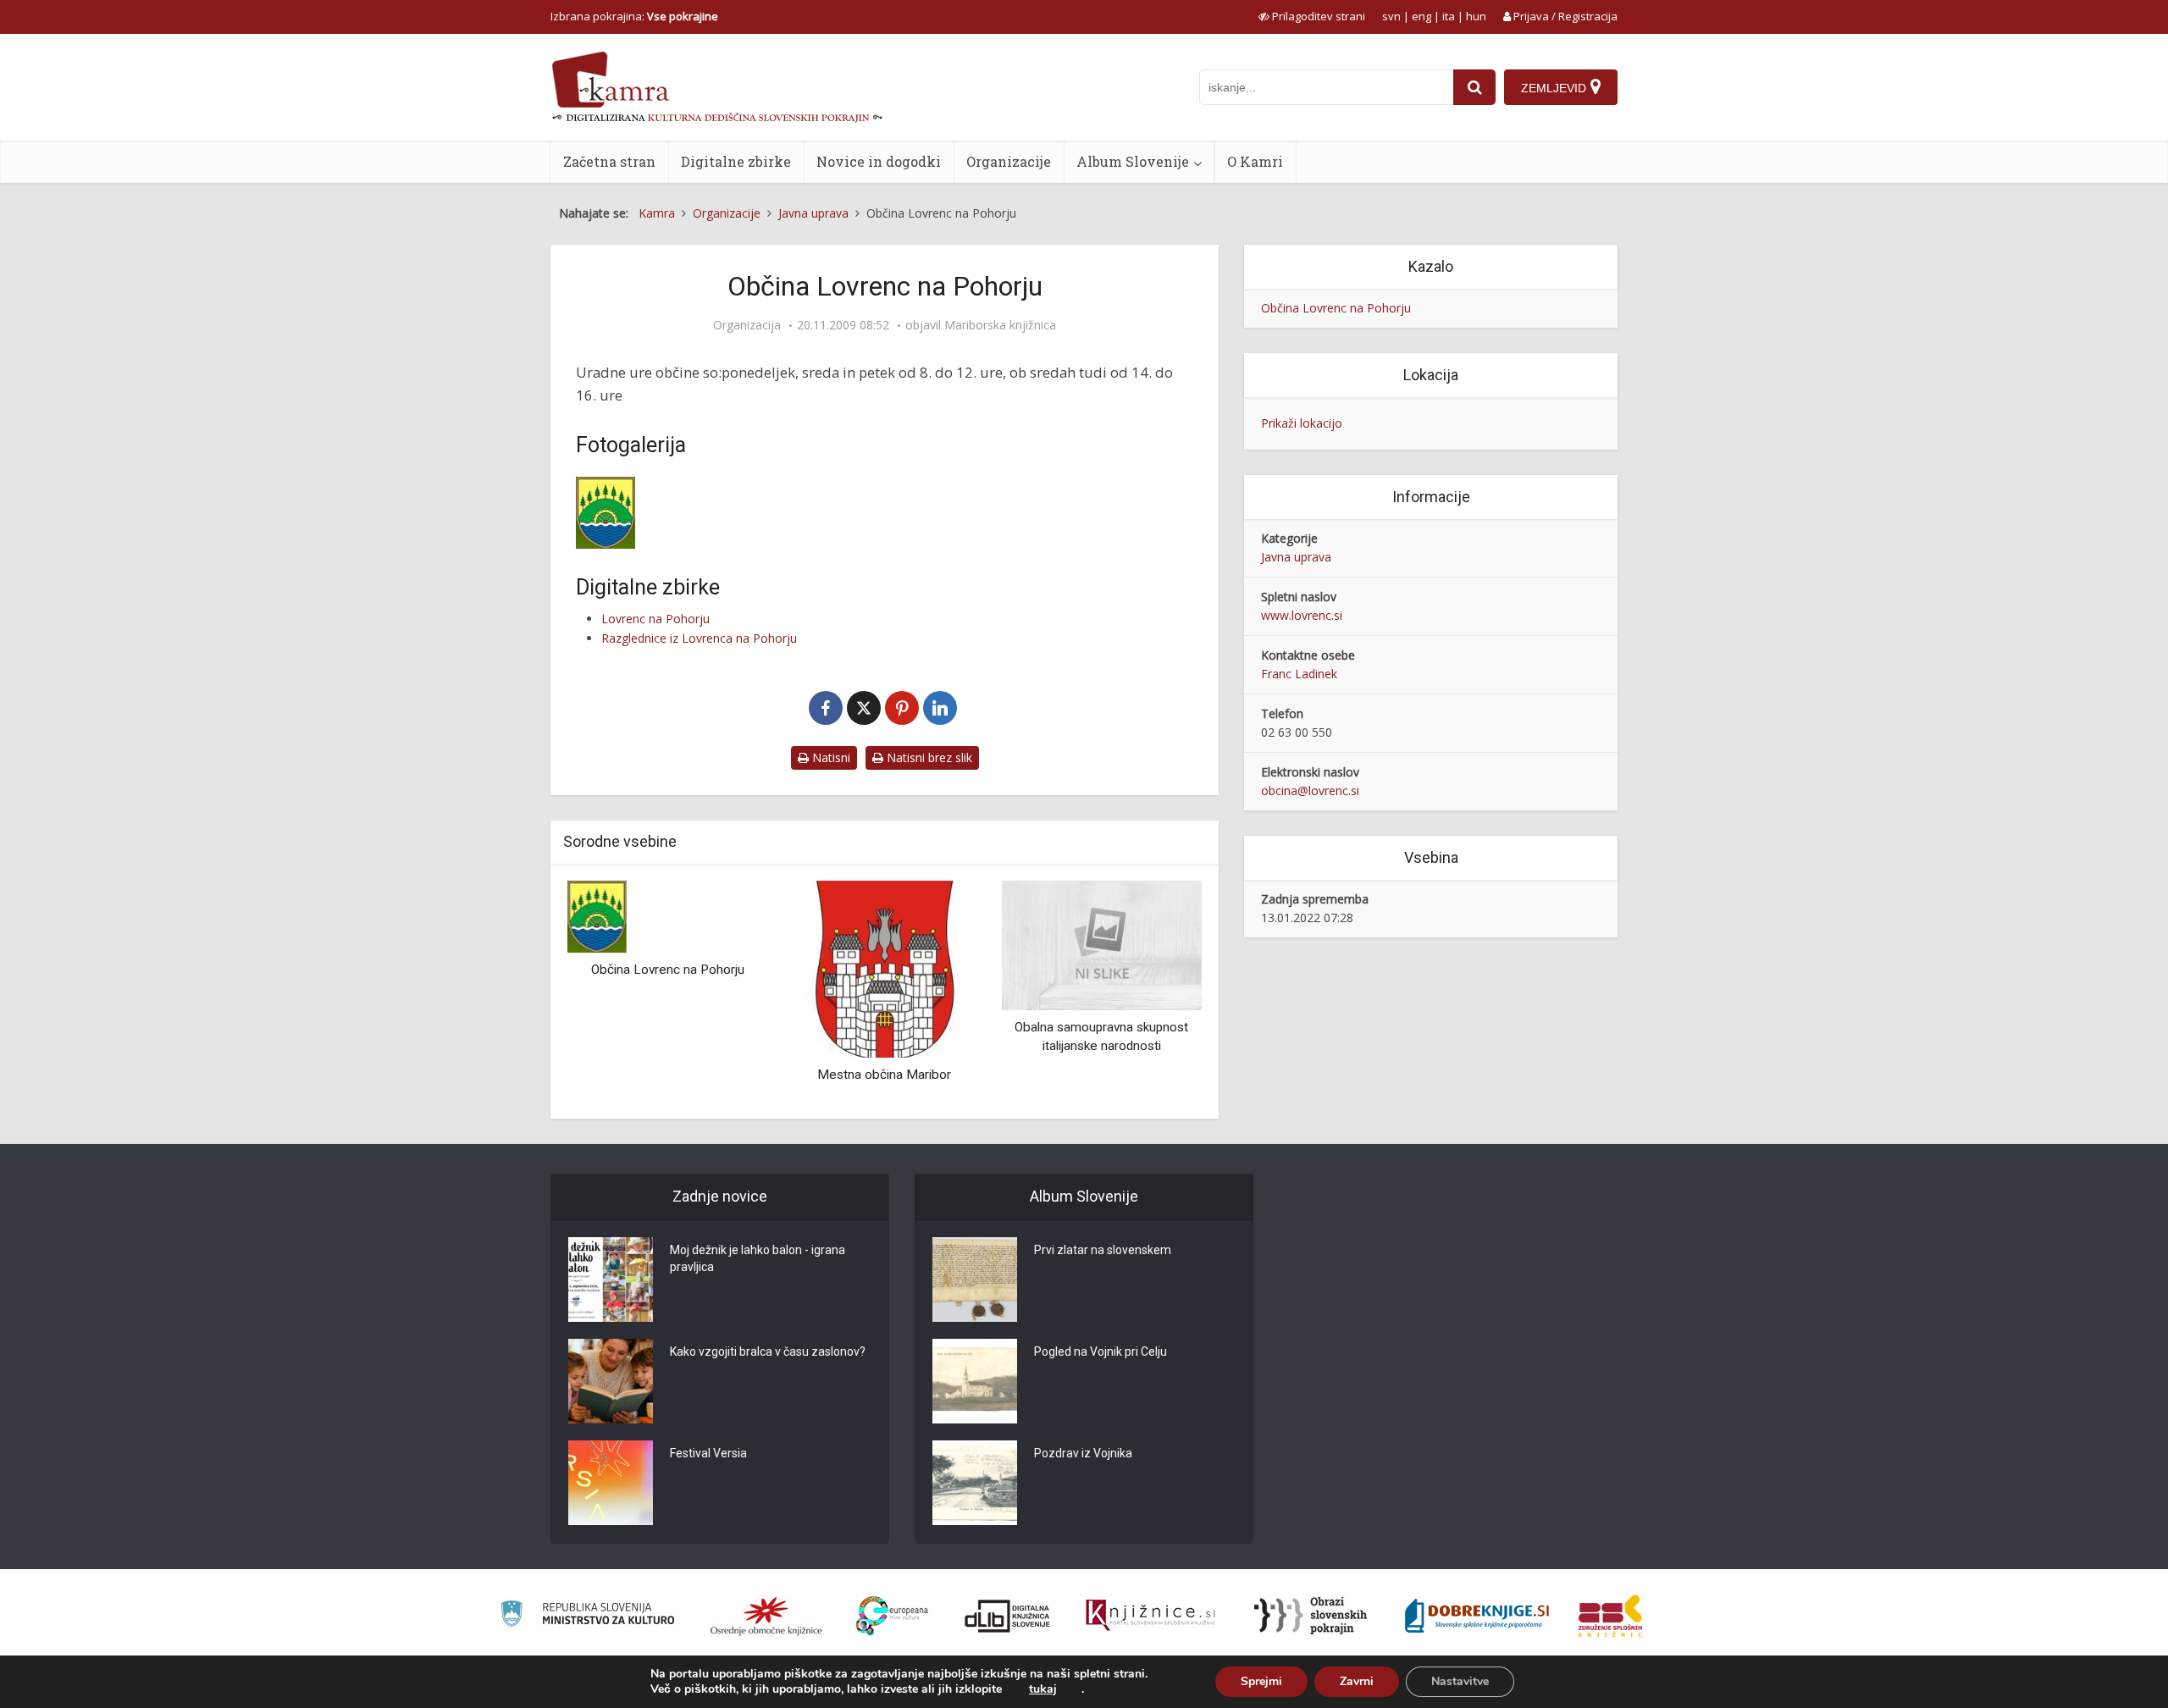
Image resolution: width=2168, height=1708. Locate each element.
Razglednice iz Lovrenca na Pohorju (699, 638)
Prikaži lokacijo (1302, 423)
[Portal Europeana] (892, 1616)
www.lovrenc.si (1302, 615)
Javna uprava (1296, 557)
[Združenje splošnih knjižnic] (1610, 1616)
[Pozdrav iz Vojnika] (975, 1483)
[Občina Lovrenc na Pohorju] (597, 915)
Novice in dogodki (879, 161)
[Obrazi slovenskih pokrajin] (1311, 1616)
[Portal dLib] (1008, 1616)
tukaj (1043, 1689)
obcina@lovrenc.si (1310, 790)
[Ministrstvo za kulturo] (587, 1616)
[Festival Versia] (611, 1483)
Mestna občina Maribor (884, 1075)
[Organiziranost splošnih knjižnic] (766, 1616)
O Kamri (1255, 161)
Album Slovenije (1133, 161)
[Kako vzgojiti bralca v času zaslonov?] (611, 1381)
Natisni (830, 757)
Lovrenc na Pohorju (655, 619)
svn (1391, 16)
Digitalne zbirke (736, 161)
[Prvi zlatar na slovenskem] (975, 1280)
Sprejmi (1261, 1681)
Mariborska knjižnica (1000, 325)
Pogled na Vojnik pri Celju (1101, 1351)
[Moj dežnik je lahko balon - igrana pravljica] (611, 1280)
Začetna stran (609, 161)
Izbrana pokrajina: (634, 16)
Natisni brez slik (928, 757)
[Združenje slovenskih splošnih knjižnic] (1150, 1616)
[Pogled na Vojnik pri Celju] (975, 1381)
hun (1476, 16)
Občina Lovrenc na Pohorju (668, 970)
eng (1421, 16)
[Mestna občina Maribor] (884, 967)
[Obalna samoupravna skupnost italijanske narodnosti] (1102, 944)
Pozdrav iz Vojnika (1083, 1453)
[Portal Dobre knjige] (1477, 1616)
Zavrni (1357, 1681)
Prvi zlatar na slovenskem (1103, 1250)
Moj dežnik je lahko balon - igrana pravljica (758, 1258)
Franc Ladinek (1299, 674)
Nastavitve (1460, 1681)
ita (1449, 16)
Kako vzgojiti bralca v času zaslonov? (768, 1351)
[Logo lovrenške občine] (673, 513)
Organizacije (1009, 161)
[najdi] (1474, 87)
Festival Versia (708, 1453)
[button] (1159, 993)
